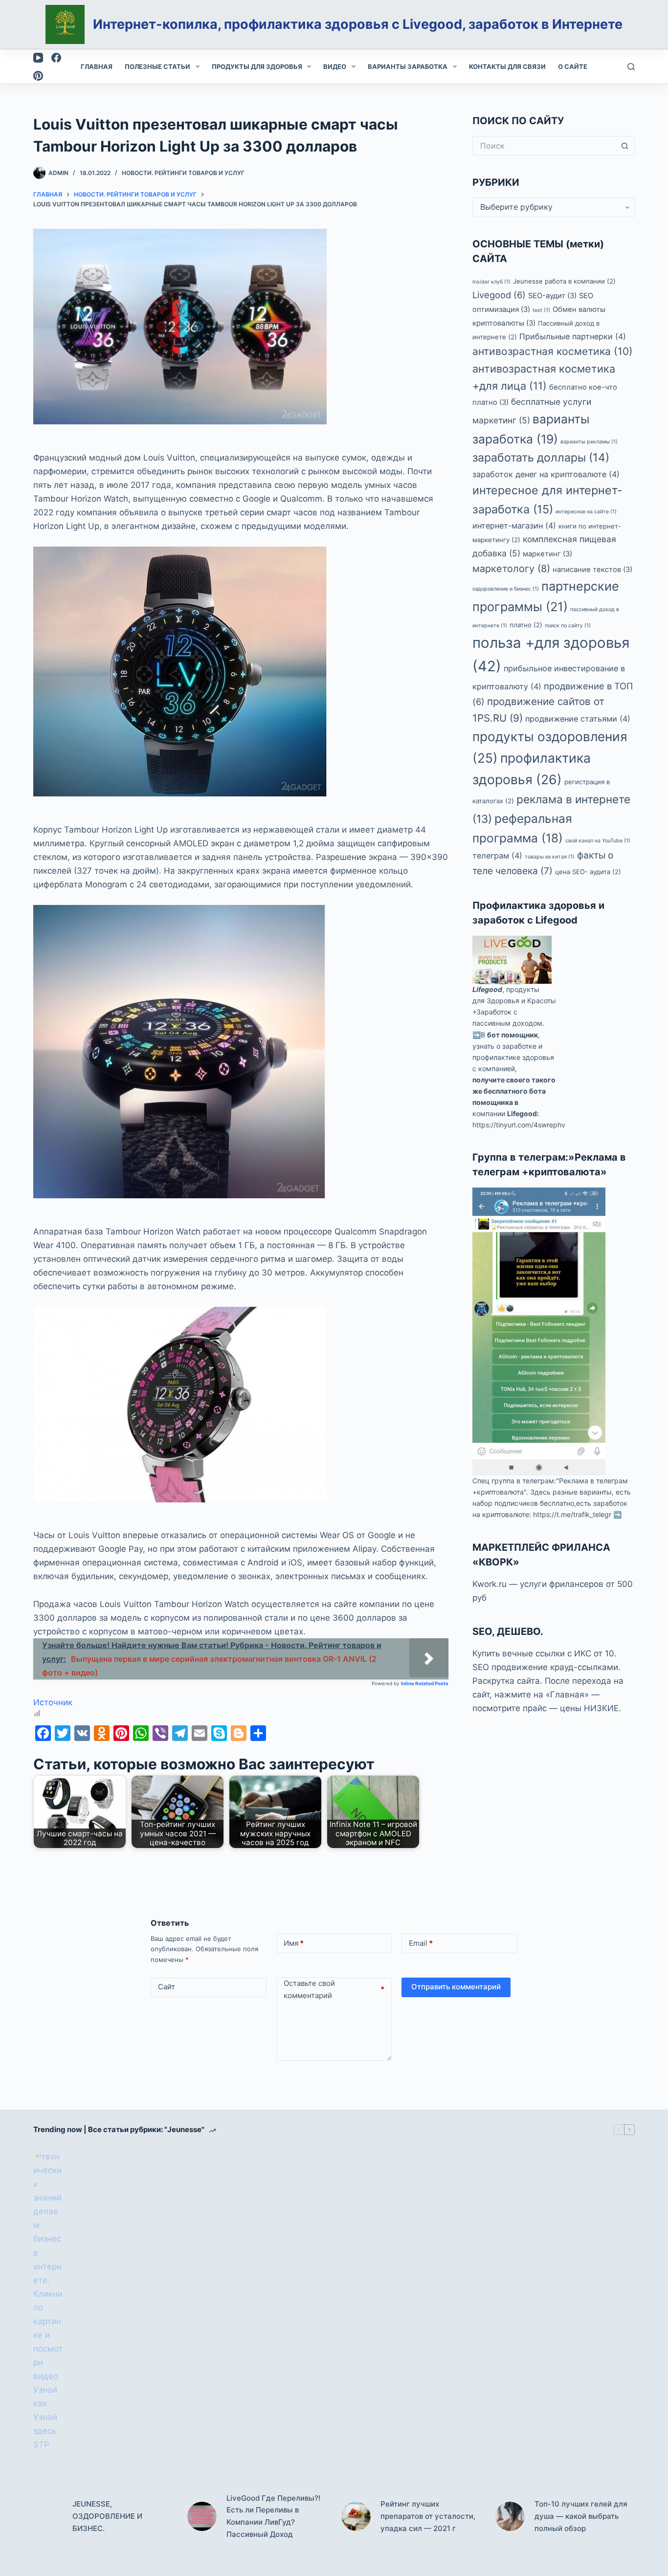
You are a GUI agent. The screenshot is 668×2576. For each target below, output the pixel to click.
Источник (53, 1702)
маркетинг (547, 554)
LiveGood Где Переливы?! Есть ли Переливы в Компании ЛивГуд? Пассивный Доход (273, 2516)
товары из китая (550, 857)
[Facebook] (56, 58)
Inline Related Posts (425, 1683)
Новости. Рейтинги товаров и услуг (183, 173)
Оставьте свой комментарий (334, 1990)
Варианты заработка (408, 66)
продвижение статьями (578, 719)
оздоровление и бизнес (506, 589)
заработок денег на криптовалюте (546, 475)
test (541, 310)
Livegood (499, 295)
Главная (97, 66)
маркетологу (511, 569)
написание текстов (592, 570)
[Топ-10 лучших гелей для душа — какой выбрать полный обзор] (510, 2516)
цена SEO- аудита (588, 872)
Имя (294, 1943)
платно (526, 625)
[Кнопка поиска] (625, 146)
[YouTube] (38, 58)
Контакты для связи (507, 66)
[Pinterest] (38, 76)
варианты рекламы (589, 442)
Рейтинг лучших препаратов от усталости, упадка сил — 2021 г (428, 2516)
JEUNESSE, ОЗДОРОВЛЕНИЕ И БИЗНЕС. (107, 2516)
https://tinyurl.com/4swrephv (519, 1125)
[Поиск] (631, 67)
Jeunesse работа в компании (564, 281)
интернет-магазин (514, 526)
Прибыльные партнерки (573, 336)
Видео (335, 66)
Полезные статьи (157, 66)
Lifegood (487, 990)
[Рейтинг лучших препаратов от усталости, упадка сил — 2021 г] (356, 2516)
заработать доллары (541, 458)
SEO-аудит (552, 296)
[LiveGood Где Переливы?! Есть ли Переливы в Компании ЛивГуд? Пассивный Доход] (202, 2516)
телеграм (497, 856)
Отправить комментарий (456, 1987)
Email (421, 1943)
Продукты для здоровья (257, 66)
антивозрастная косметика (553, 352)
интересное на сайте (586, 512)
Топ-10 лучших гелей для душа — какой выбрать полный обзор (581, 2516)
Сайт (167, 1987)
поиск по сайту (568, 626)
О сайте (573, 66)
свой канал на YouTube (598, 841)
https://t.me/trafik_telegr (572, 1515)
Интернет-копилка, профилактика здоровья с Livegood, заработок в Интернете (358, 24)
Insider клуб (491, 282)
